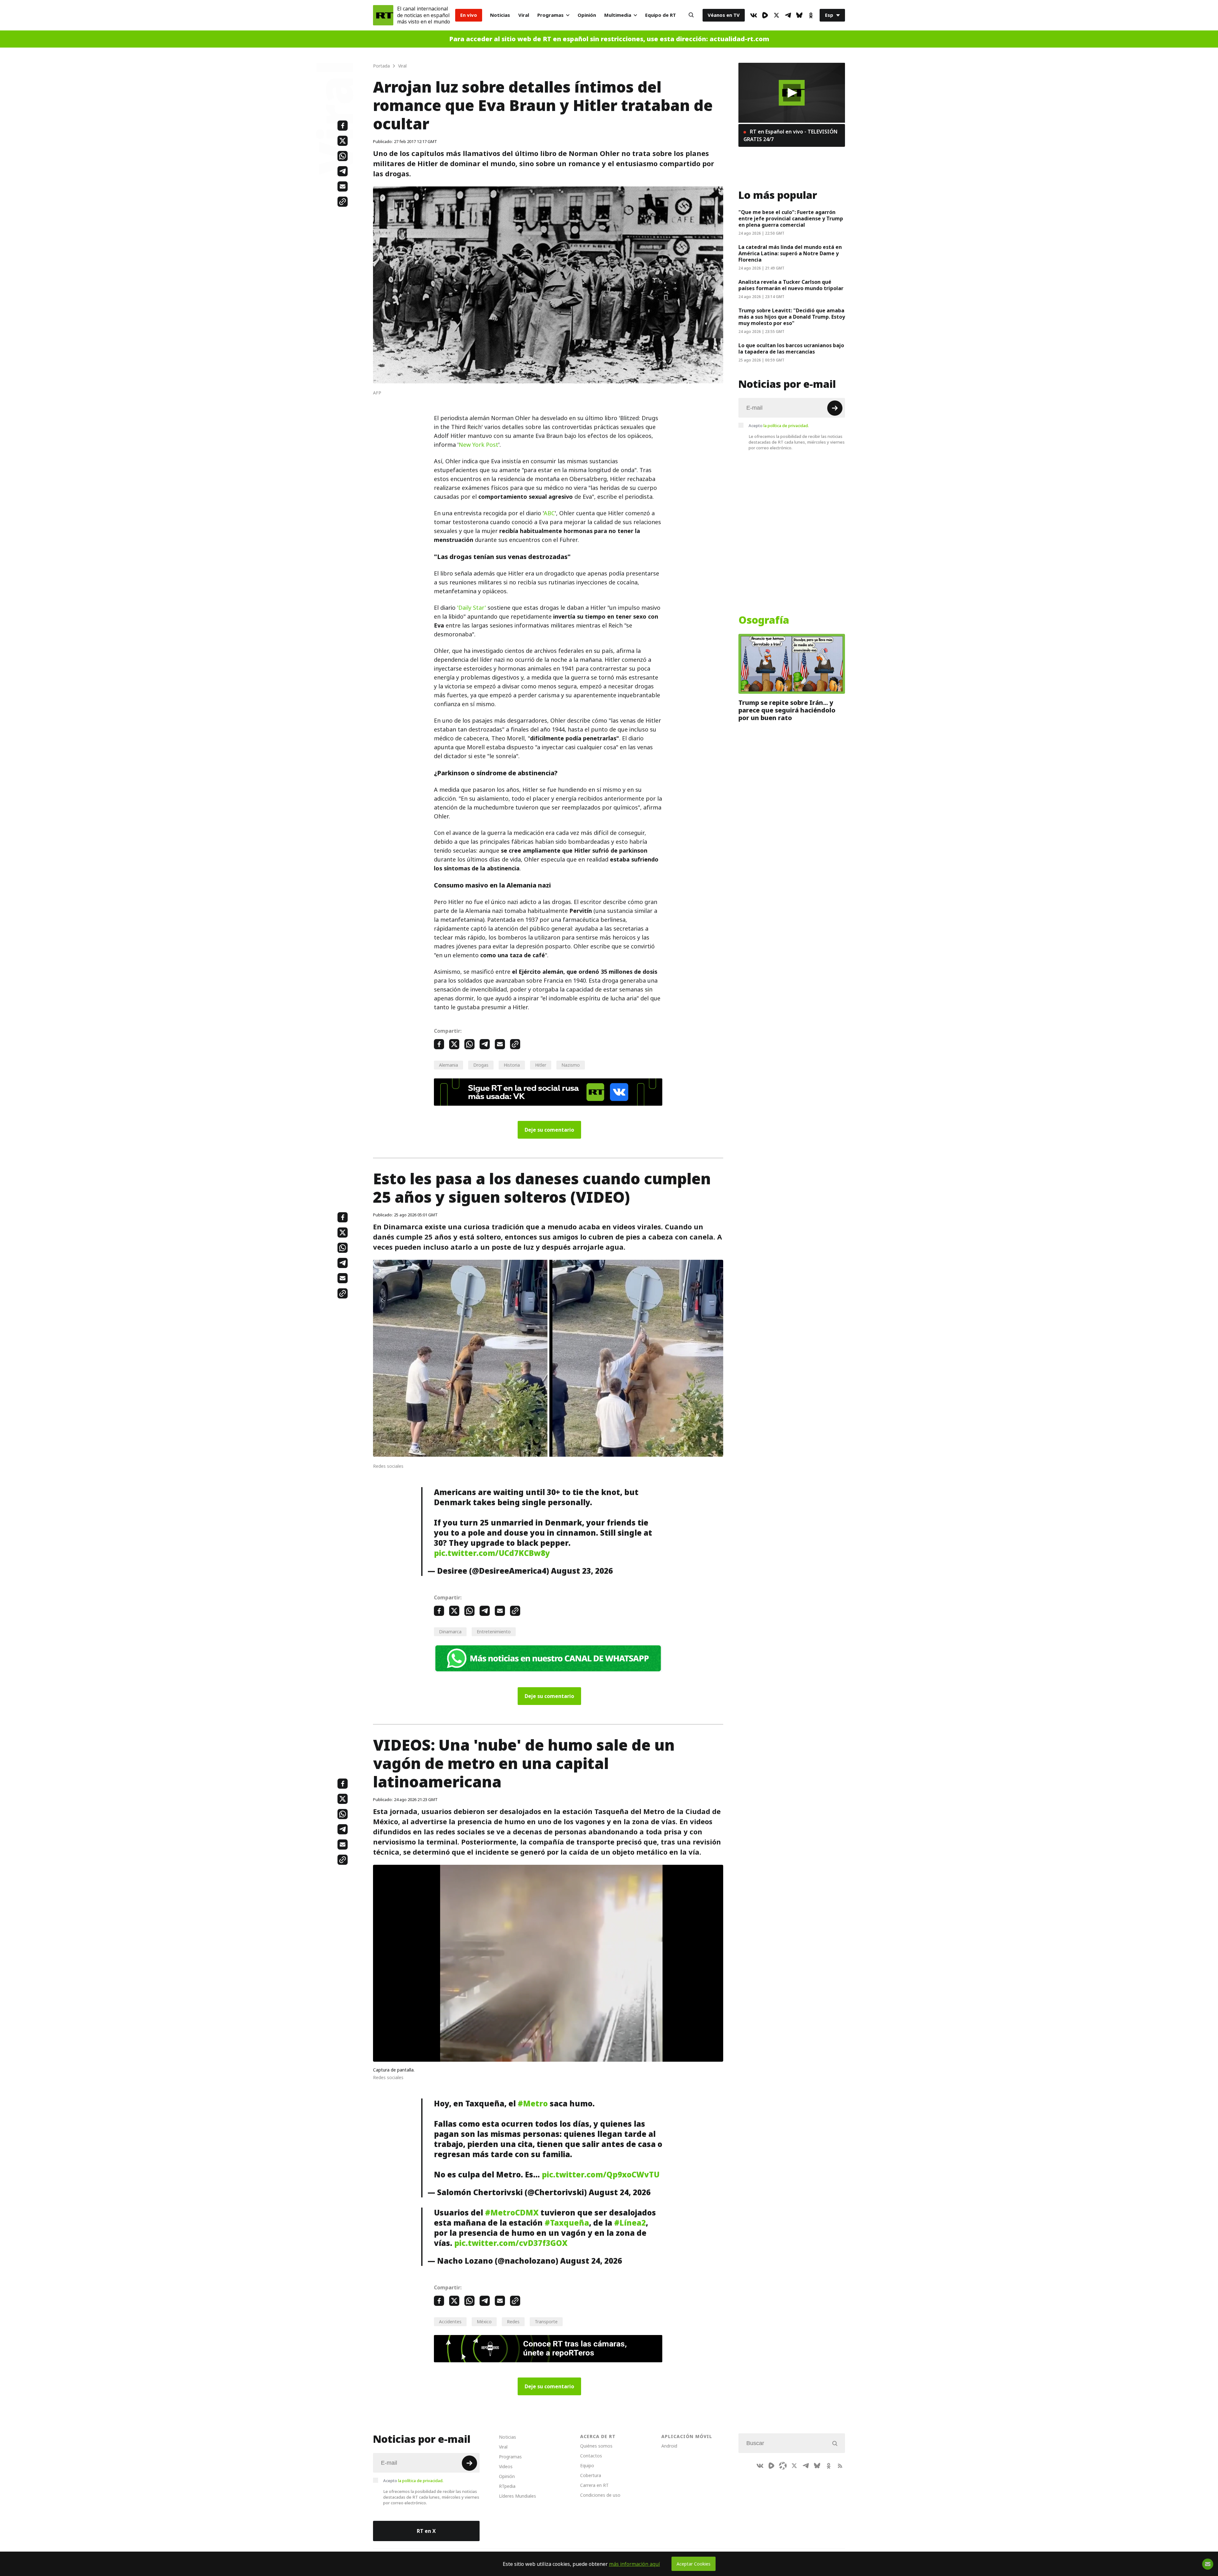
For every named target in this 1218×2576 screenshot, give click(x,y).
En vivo (469, 15)
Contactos (591, 2456)
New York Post (478, 445)
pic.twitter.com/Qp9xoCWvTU (601, 2175)
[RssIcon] (840, 2466)
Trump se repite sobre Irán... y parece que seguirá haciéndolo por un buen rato (787, 710)
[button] (792, 93)
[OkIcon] (811, 15)
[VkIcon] (754, 15)
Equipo (587, 2465)
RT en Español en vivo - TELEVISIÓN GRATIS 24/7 (790, 135)
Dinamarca (450, 1632)
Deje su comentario (549, 1130)
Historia (512, 1065)
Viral (524, 15)
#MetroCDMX (512, 2213)
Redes (513, 2322)
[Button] (691, 15)
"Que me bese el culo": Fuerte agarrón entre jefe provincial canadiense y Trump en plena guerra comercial (791, 218)
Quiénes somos (596, 2446)
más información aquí (635, 2564)
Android (669, 2446)
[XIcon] (776, 15)
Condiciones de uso (600, 2495)
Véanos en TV (724, 15)
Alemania (449, 1065)
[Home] (383, 15)
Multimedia (618, 15)
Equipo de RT (661, 15)
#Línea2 (630, 2223)
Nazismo (571, 1065)
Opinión (587, 15)
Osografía (764, 620)
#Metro (533, 2104)
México (484, 2322)
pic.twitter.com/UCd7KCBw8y (492, 1553)
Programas (550, 15)
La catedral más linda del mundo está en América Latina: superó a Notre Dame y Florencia (790, 253)
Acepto (779, 426)
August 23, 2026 (582, 1571)
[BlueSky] (799, 15)
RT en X (426, 2531)
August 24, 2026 (620, 2192)
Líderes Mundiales (517, 2496)
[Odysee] (783, 2466)
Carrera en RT (594, 2485)
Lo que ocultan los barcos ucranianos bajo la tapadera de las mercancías (791, 348)
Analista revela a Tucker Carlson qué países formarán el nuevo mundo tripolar (791, 285)
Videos (506, 2466)
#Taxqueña (567, 2223)
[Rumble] (765, 15)
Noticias (500, 15)
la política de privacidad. (786, 426)
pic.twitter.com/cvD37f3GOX (511, 2243)
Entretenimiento (494, 1632)
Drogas (481, 1065)
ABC (549, 513)
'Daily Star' (471, 608)
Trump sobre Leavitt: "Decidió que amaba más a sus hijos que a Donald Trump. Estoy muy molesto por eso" (792, 317)
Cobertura (591, 2475)
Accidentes (450, 2322)
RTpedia (507, 2486)
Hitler (541, 1065)
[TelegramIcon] (788, 15)
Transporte (546, 2322)
